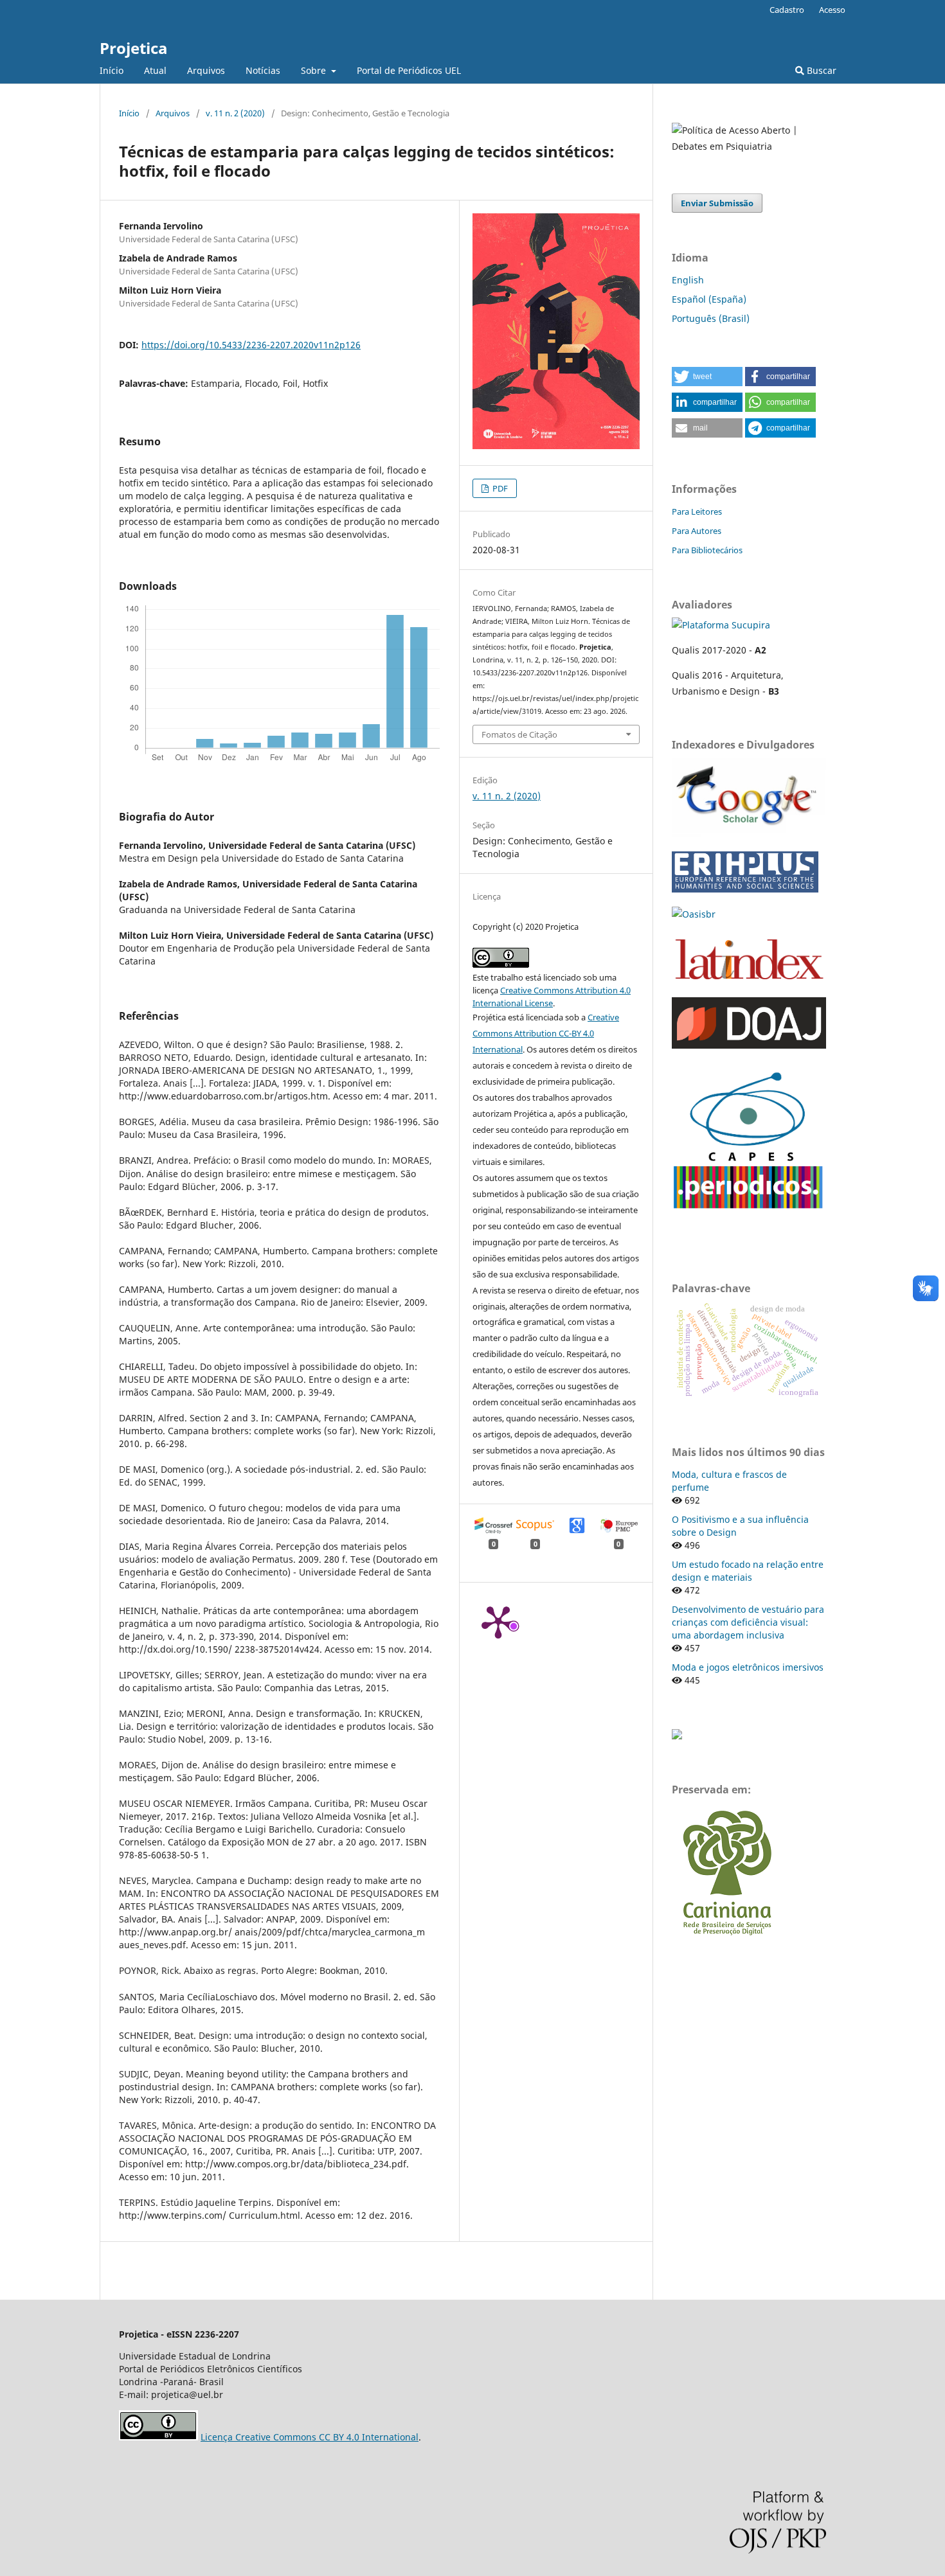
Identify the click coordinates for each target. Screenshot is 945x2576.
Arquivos (206, 70)
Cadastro (787, 10)
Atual (155, 70)
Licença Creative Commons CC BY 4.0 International (310, 2437)
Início (112, 70)
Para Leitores (697, 511)
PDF (499, 488)
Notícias (263, 70)
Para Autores (697, 531)
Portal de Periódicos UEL (409, 70)
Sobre (315, 70)
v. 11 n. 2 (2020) (235, 113)
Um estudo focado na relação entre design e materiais (748, 1571)
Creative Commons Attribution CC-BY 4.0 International (546, 1033)
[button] (707, 377)
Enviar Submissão (717, 203)
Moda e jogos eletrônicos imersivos (748, 1667)
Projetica (134, 48)
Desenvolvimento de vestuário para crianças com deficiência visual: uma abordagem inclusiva (748, 1622)
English (688, 280)
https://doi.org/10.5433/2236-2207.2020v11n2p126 (251, 345)
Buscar (820, 70)
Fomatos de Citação (519, 734)
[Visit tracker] (677, 1736)
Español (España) (709, 299)
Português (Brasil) (711, 318)
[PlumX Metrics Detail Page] (498, 1621)
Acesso (832, 10)
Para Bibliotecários (707, 550)
